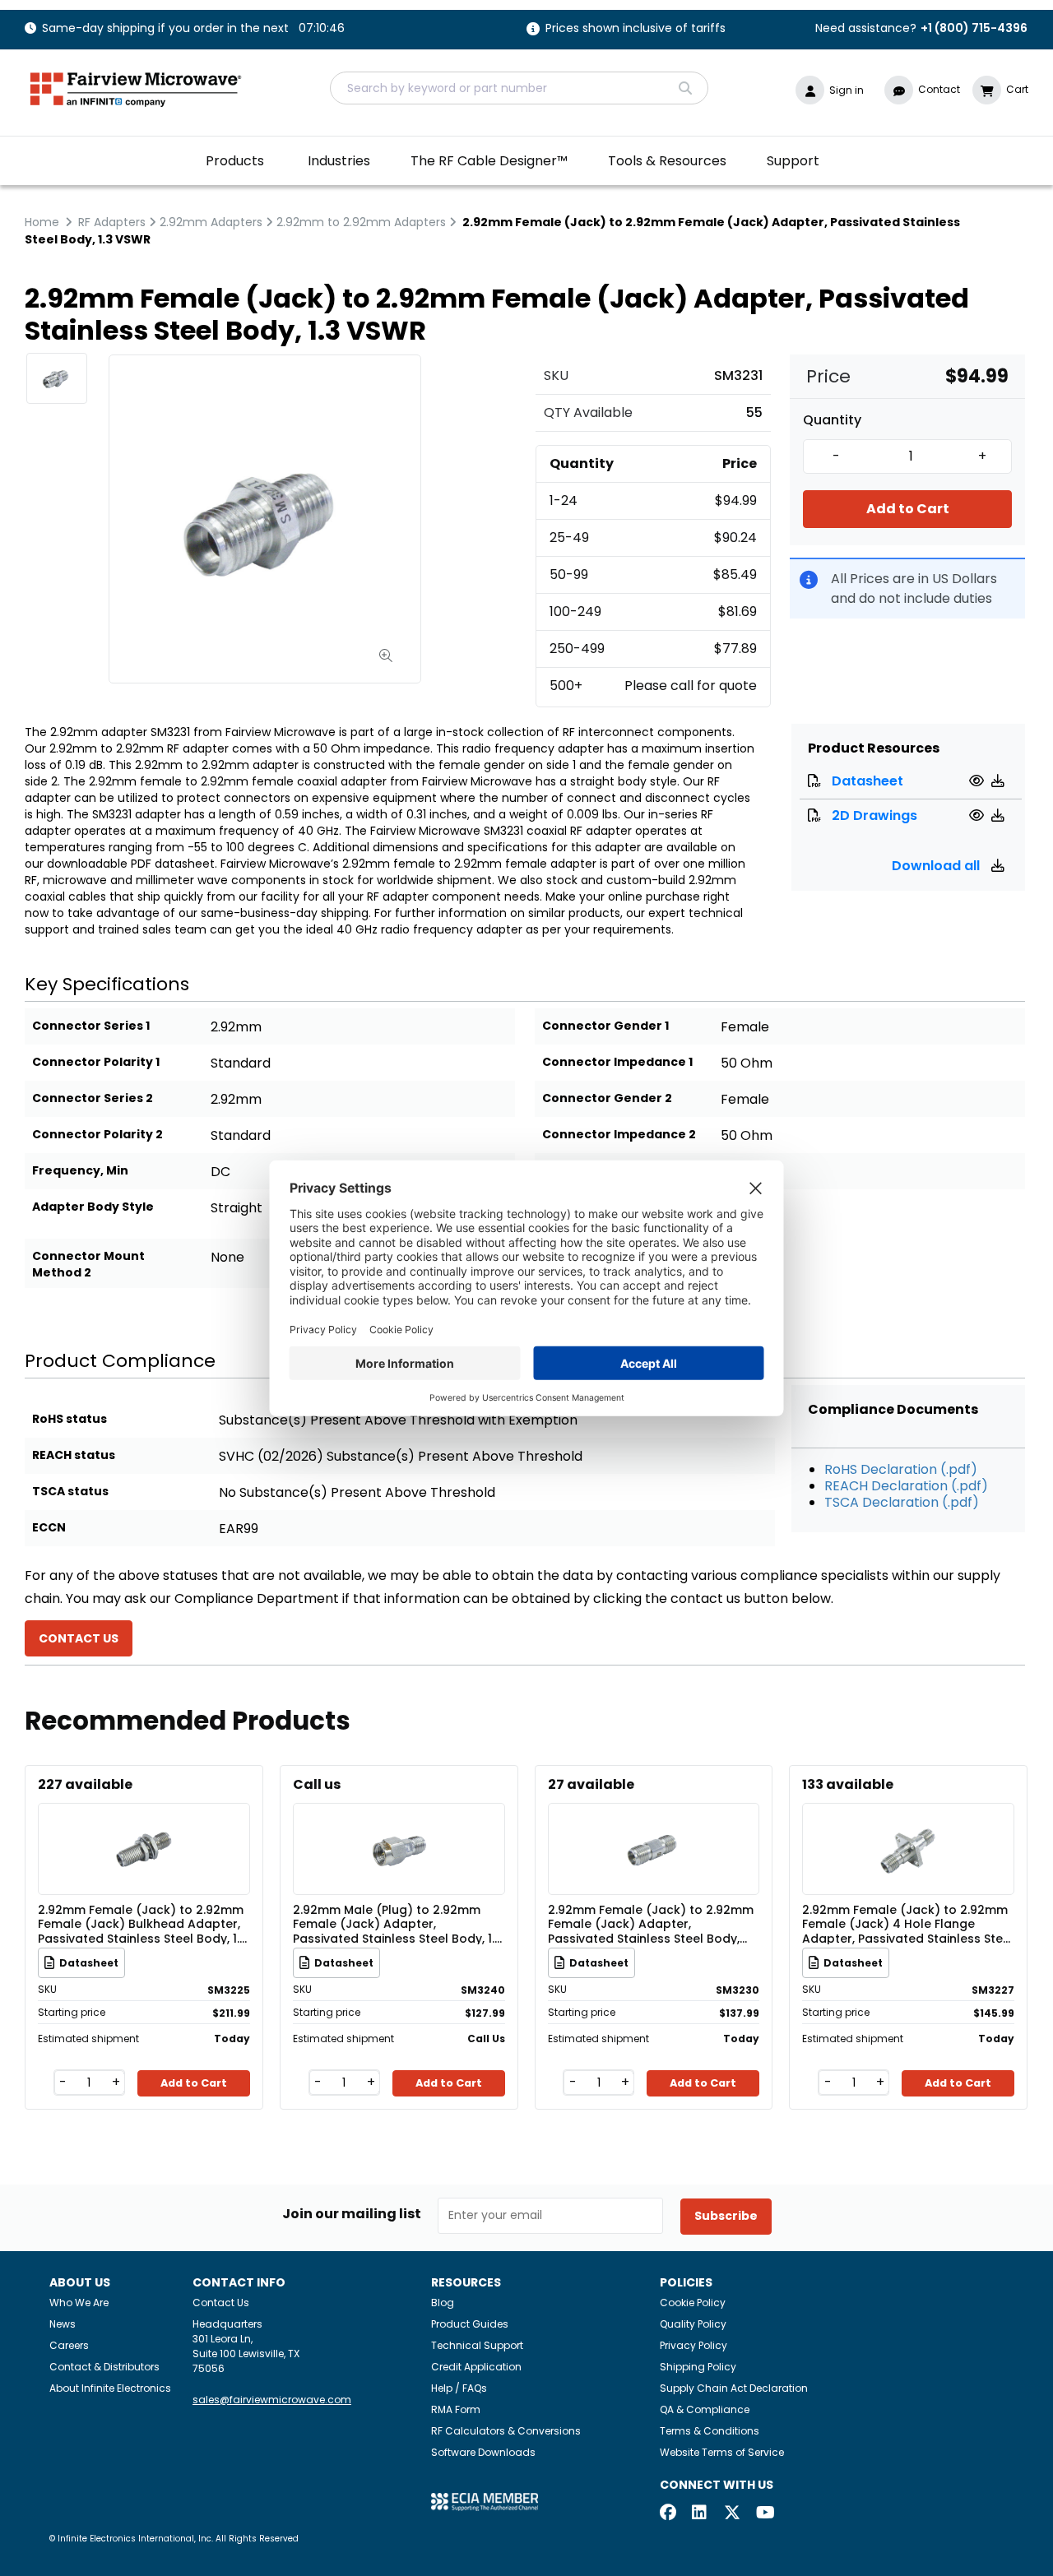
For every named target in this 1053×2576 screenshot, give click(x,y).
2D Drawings (874, 815)
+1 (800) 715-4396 (974, 28)
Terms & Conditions (710, 2431)
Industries (339, 161)
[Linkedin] (700, 2514)
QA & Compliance (705, 2409)
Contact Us (221, 2303)
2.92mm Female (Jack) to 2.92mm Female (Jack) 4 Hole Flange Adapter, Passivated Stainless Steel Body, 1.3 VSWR (908, 1924)
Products (235, 161)
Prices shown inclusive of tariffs (636, 29)
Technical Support (477, 2345)
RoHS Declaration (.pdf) (901, 1469)
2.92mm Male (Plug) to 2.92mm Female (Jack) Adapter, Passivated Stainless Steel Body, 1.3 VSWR (397, 1924)
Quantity (832, 420)
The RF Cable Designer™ (489, 161)
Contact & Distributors (104, 2367)
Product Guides (470, 2324)
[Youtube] (764, 2514)
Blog (443, 2303)
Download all (937, 866)
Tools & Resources (667, 161)
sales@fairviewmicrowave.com (272, 2400)
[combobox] (519, 88)
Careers (69, 2345)
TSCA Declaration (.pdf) (902, 1502)
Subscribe (726, 2216)
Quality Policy (693, 2324)
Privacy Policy (693, 2345)
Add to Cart (908, 509)
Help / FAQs (459, 2388)
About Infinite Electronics (110, 2388)
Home (42, 222)
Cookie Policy (693, 2303)
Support (793, 161)
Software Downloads (483, 2452)
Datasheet (867, 781)
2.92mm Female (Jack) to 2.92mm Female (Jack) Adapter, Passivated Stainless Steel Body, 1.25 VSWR (651, 1924)
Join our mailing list (352, 2214)
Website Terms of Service (722, 2452)
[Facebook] (668, 2514)
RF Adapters (112, 222)
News (63, 2324)
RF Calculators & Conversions (506, 2431)
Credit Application (476, 2367)
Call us (317, 1784)
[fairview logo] (136, 88)
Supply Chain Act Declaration (734, 2388)
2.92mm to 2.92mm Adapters (361, 222)
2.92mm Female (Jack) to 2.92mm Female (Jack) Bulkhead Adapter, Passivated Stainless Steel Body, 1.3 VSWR (142, 1924)
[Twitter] (732, 2514)
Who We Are (79, 2303)
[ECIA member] (485, 2501)
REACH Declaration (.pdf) (906, 1486)
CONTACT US (79, 1638)
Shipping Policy (698, 2367)
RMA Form (456, 2409)
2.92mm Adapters (211, 222)
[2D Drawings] (979, 815)
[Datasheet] (979, 781)
